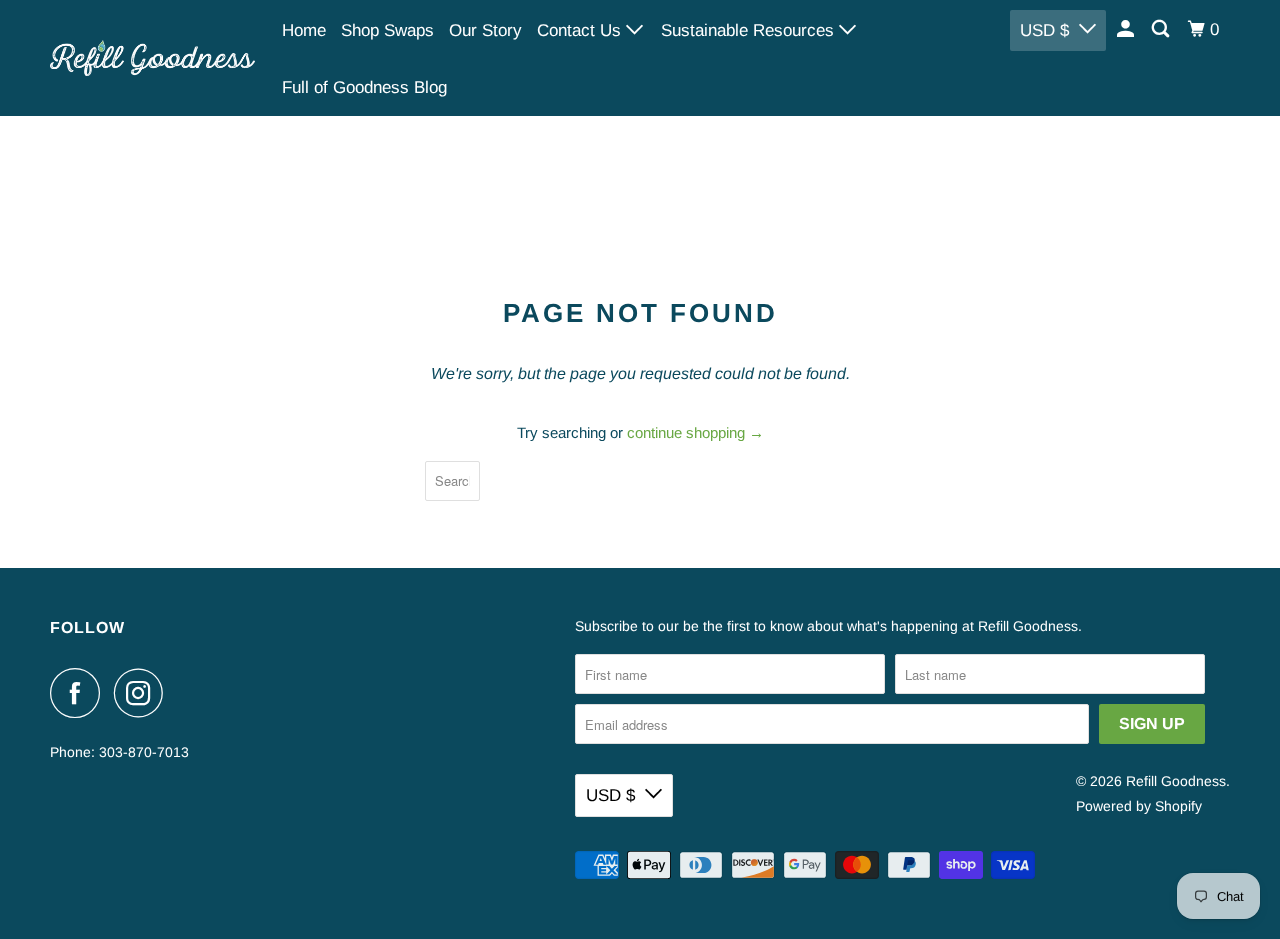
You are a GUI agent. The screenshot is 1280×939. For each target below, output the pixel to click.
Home (304, 30)
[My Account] (1127, 29)
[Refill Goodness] (152, 57)
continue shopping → (695, 432)
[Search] (1162, 29)
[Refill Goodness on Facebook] (80, 693)
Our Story (485, 30)
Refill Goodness (1176, 781)
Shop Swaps (387, 30)
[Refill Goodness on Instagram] (144, 693)
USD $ (1044, 30)
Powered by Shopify (1139, 806)
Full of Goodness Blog (364, 87)
